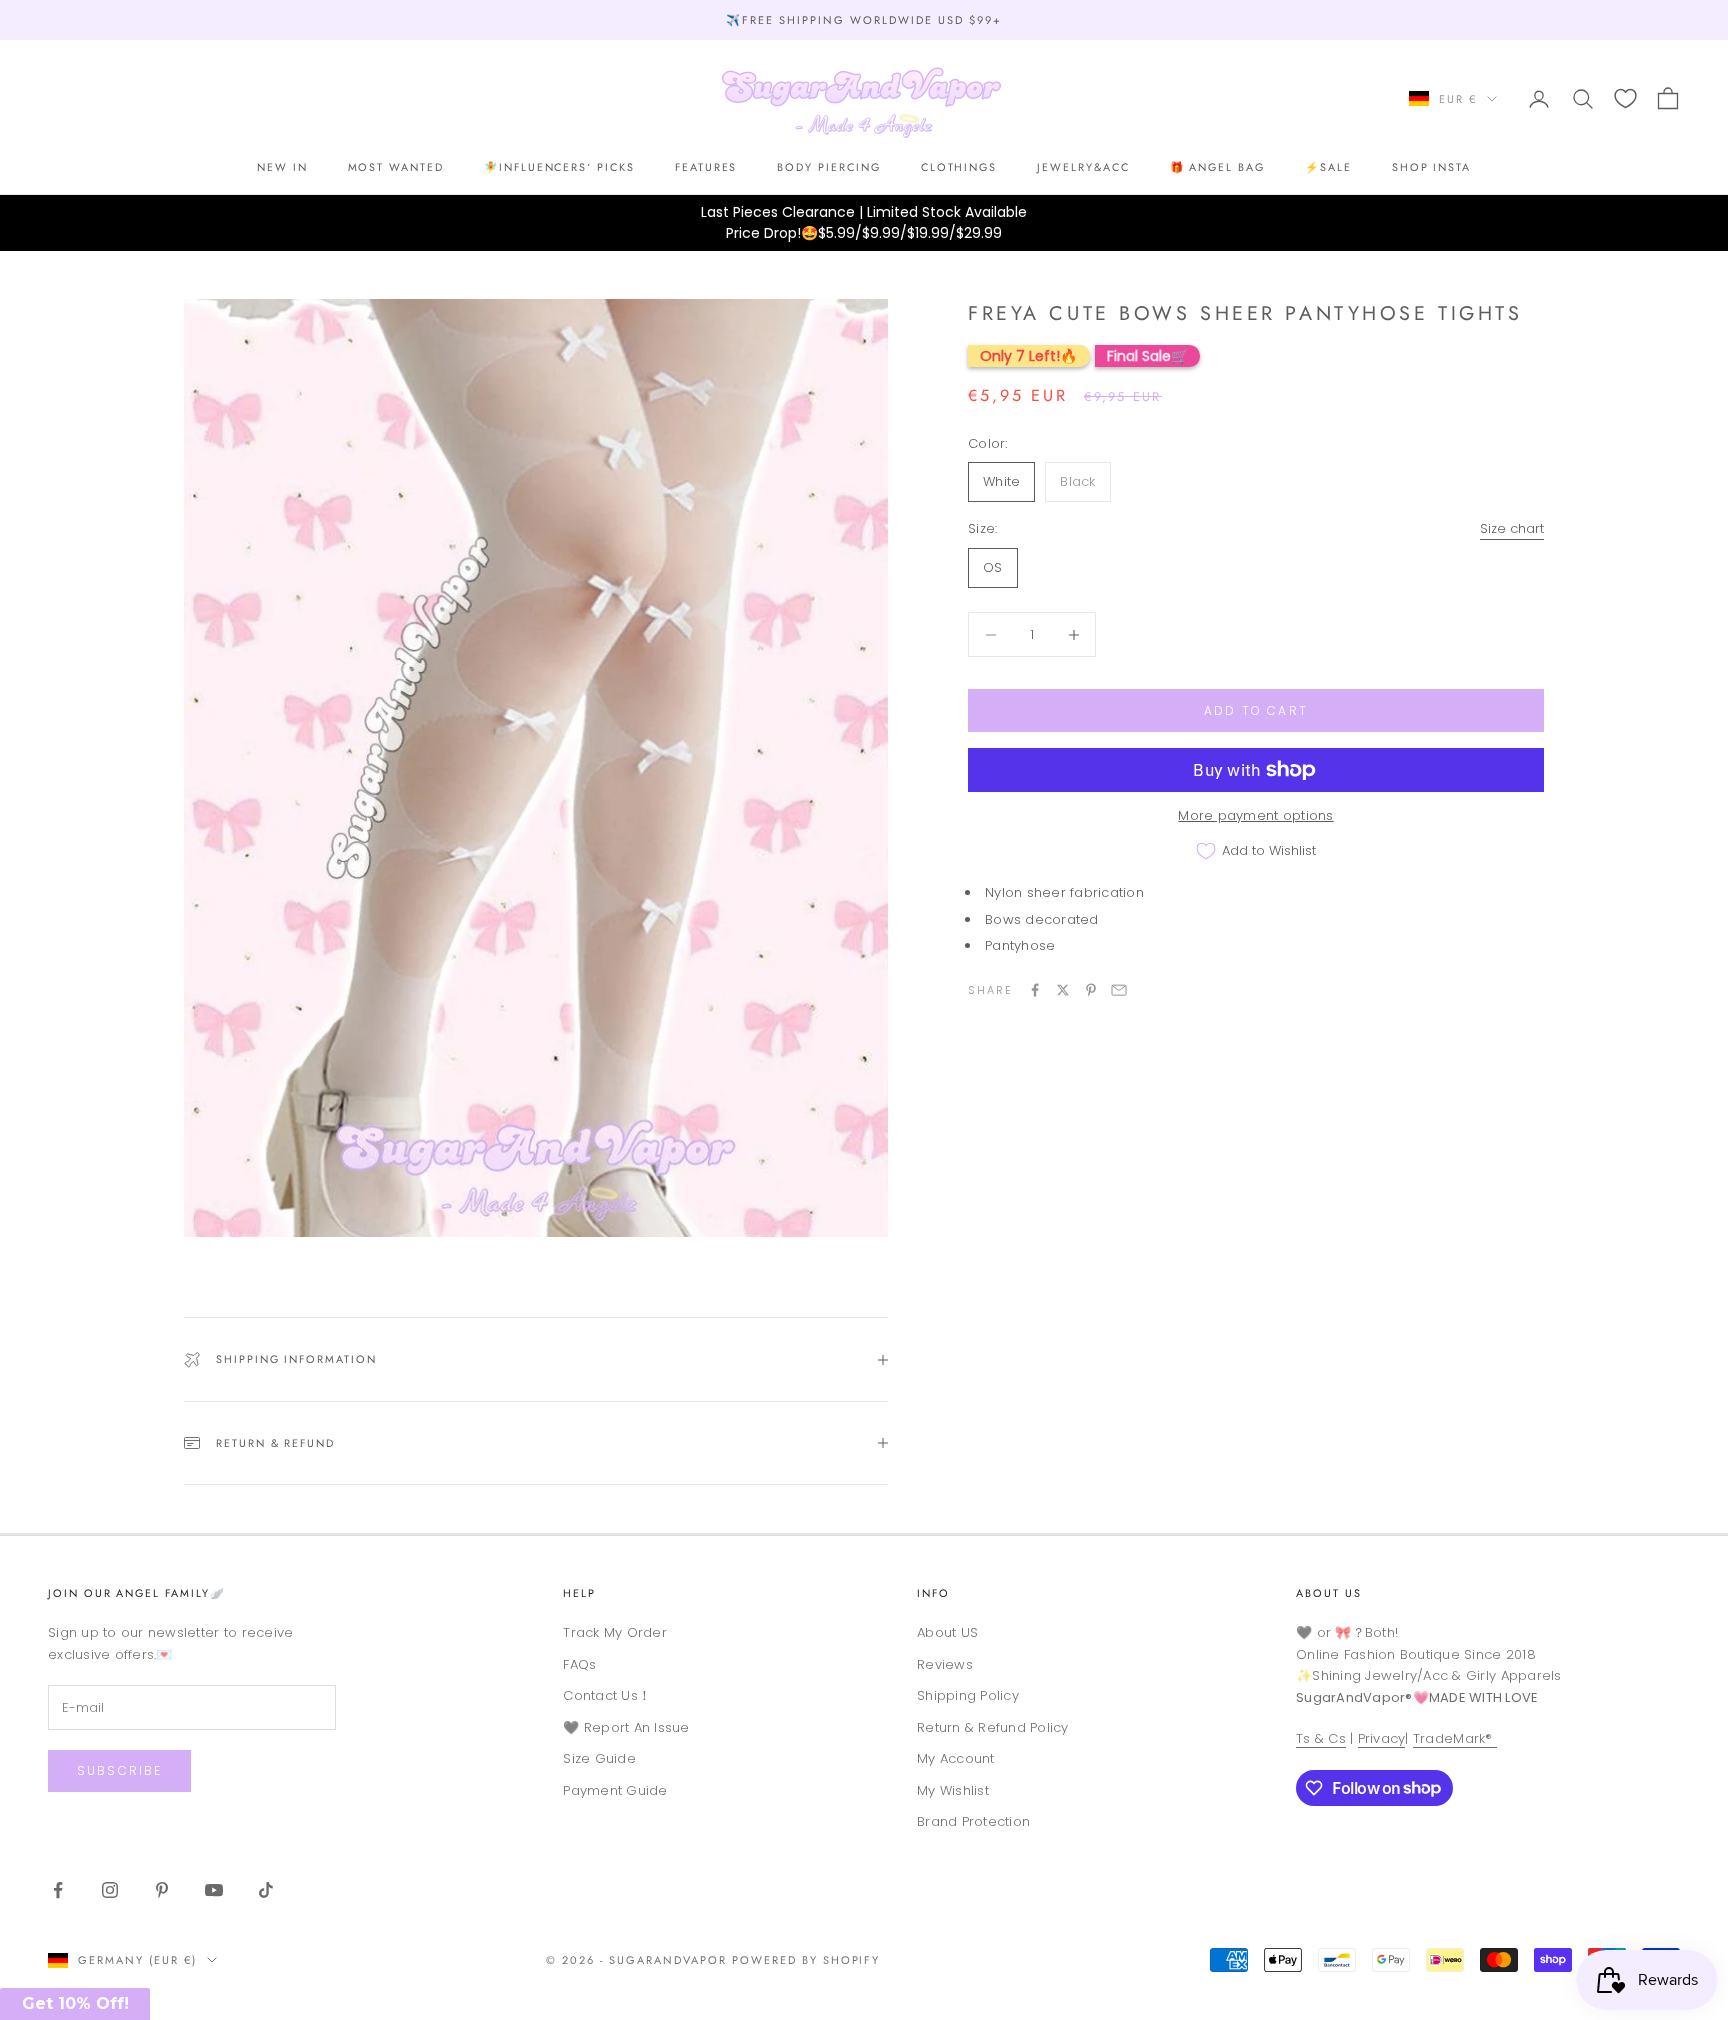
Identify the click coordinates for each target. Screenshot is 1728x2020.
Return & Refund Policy (993, 1727)
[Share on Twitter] (1063, 990)
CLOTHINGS (959, 167)
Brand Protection (973, 1821)
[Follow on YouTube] (214, 1890)
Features (706, 167)
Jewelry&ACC (1083, 167)
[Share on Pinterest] (1091, 990)
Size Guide (599, 1758)
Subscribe (119, 1770)
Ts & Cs (1321, 1738)
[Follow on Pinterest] (162, 1890)
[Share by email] (1119, 990)
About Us (1329, 1593)
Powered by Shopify (806, 1960)
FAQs (579, 1664)
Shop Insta (1431, 167)
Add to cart (1256, 710)
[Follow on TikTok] (266, 1890)
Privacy (1382, 1738)
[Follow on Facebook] (58, 1890)
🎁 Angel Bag (1217, 167)
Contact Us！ (607, 1695)
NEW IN (282, 167)
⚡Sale (1328, 167)
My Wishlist (953, 1790)
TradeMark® (1455, 1738)
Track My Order (615, 1632)
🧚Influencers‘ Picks (559, 167)
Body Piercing (828, 167)
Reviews (945, 1664)
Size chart (1512, 528)
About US (947, 1632)
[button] (75, 2004)
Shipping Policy (968, 1695)
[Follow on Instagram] (110, 1890)
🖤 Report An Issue (626, 1727)
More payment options (1255, 815)
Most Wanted (396, 167)
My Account (956, 1758)
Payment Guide (615, 1790)
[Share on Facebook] (1035, 990)
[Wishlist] (1625, 98)
